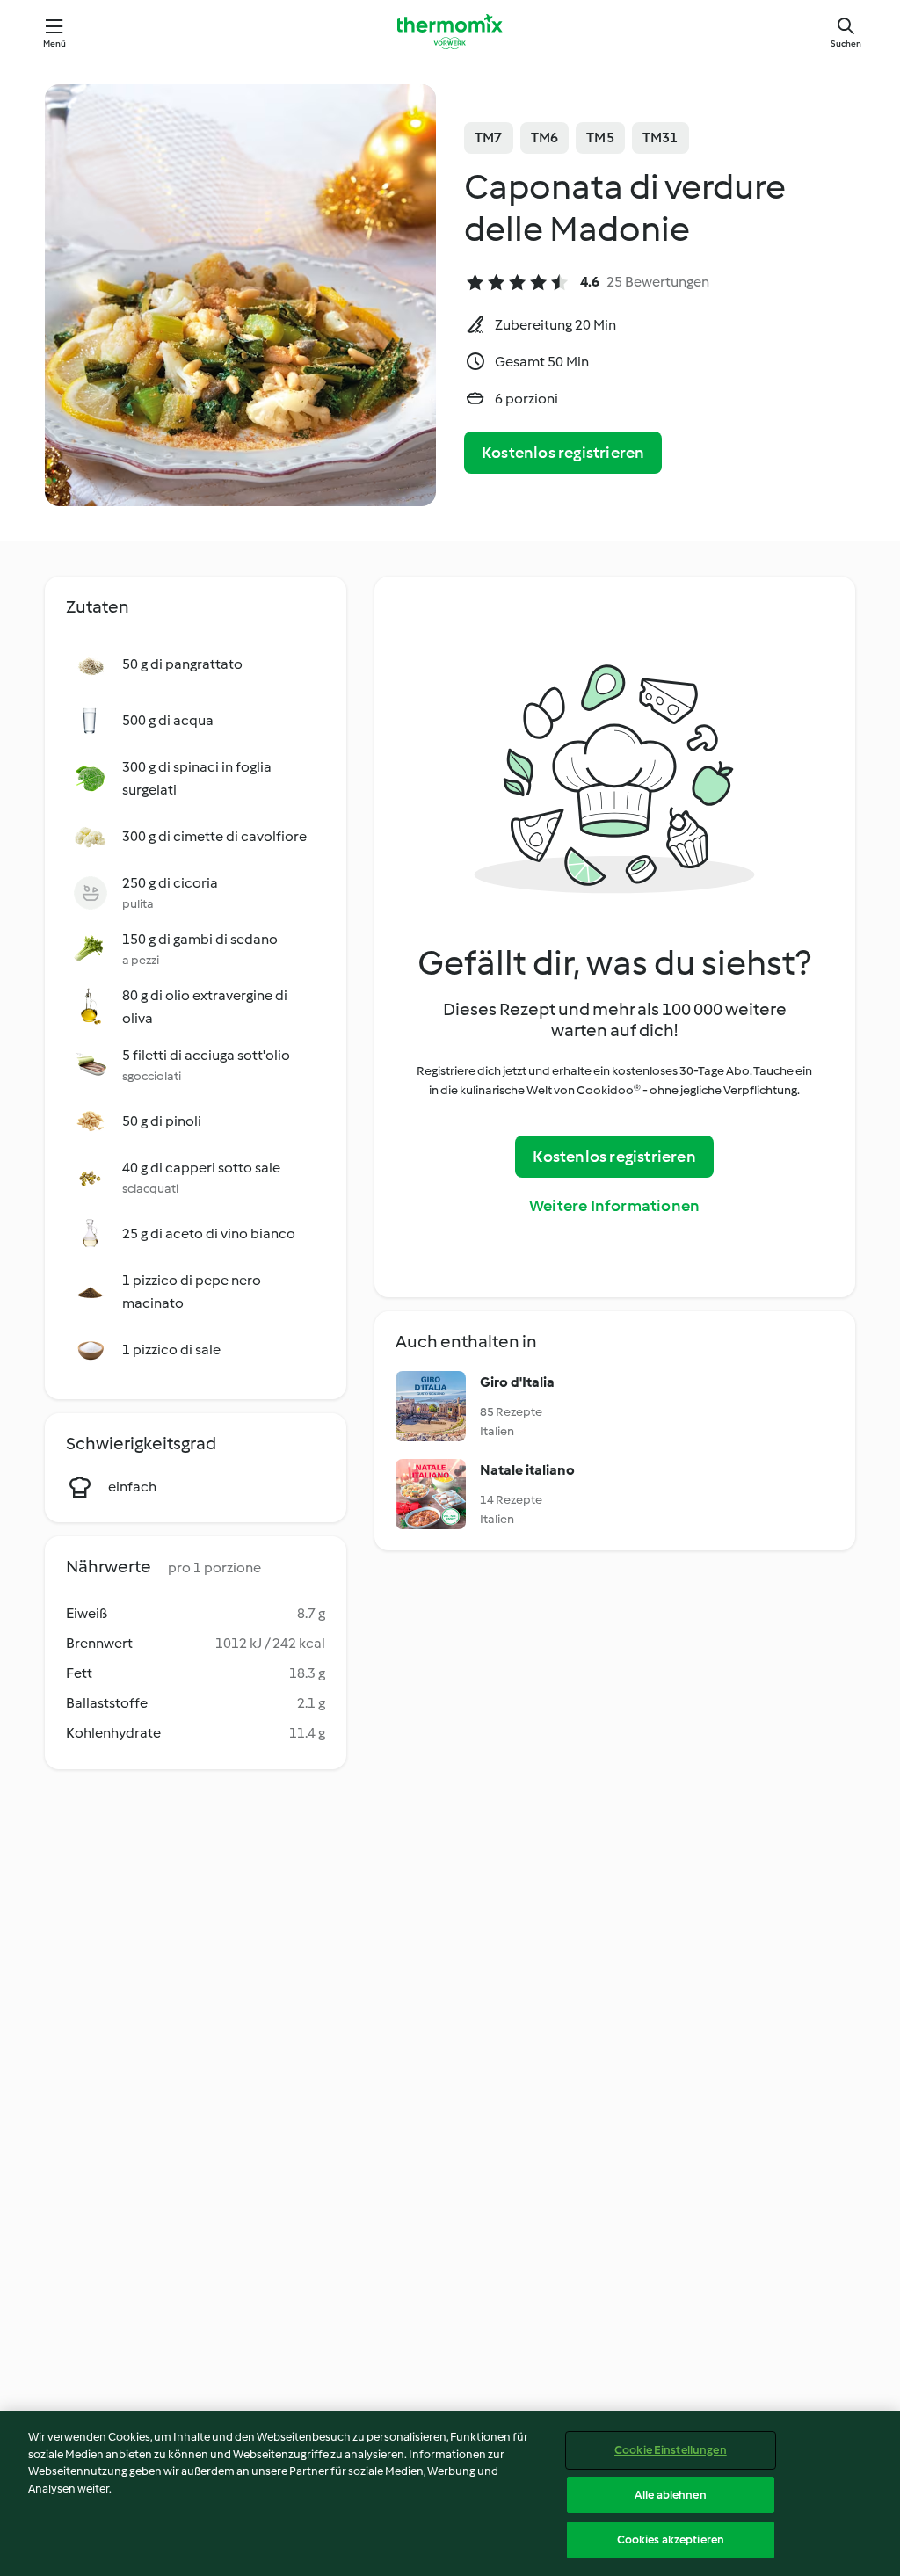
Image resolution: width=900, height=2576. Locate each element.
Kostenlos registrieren (563, 453)
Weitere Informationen (614, 1206)
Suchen (846, 44)
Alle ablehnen (671, 2495)
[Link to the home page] (450, 32)
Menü (55, 44)
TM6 (545, 138)
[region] (450, 2493)
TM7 (489, 138)
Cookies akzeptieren (671, 2540)
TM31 (660, 138)
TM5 (600, 138)
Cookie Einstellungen (671, 2450)
